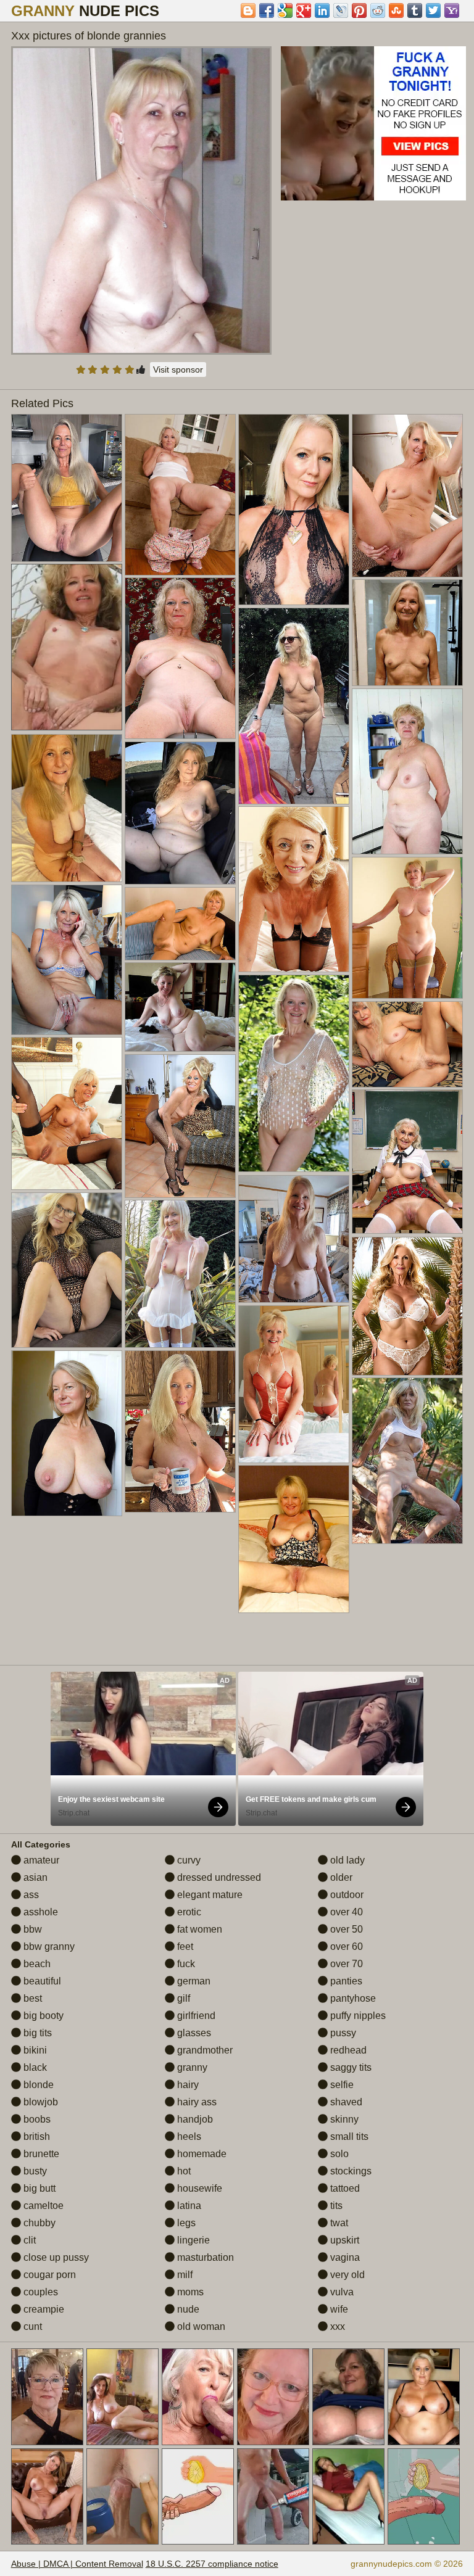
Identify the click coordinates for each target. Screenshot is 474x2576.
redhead (347, 2050)
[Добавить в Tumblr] (415, 10)
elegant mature (209, 1895)
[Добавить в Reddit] (378, 10)
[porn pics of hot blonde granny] (294, 889)
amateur (40, 1860)
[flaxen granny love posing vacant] (67, 808)
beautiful (41, 1981)
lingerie (192, 2240)
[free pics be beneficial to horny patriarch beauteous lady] (407, 1306)
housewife (198, 2188)
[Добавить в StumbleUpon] (396, 10)
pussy (342, 2033)
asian (34, 1877)
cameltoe (42, 2206)
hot (183, 2171)
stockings (350, 2171)
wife (338, 2309)
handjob (194, 2119)
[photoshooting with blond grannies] (407, 495)
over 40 (345, 1912)
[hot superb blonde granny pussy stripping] (180, 923)
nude (187, 2309)
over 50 (345, 1929)
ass (30, 1895)
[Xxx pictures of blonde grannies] (142, 200)
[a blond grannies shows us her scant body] (407, 633)
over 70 (345, 1964)
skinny (343, 2119)
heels (188, 2136)
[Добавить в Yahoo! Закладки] (452, 10)
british (35, 2136)
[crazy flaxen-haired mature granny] (180, 1007)
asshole (39, 1912)
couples (39, 2292)
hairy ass (196, 2102)
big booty (42, 2016)
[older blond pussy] (180, 813)
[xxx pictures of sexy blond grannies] (294, 706)
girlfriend (195, 2016)
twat (338, 2223)
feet (184, 1946)
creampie (43, 2309)
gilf (182, 1998)
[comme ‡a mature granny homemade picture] (294, 1073)
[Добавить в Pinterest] (359, 10)
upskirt (343, 2240)
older (340, 1877)
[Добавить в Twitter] (433, 10)
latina (188, 2206)
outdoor (346, 1895)
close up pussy (55, 2257)
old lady (346, 1860)
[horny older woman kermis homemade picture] (67, 488)
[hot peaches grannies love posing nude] (294, 1539)
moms (189, 2292)
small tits (348, 2136)
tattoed (344, 2188)
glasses (193, 2033)
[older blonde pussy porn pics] (407, 1162)
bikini (34, 2050)
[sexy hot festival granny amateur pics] (407, 1044)
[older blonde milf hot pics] (294, 1384)
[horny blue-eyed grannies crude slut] (294, 1239)
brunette (40, 2154)
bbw (31, 1929)
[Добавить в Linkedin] (322, 10)
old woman (200, 2326)
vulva (341, 2292)
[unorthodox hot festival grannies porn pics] (294, 510)
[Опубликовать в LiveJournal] (341, 10)
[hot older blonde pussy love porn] (67, 1113)
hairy (187, 2085)
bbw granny (48, 1946)
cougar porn (48, 2275)
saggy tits (350, 2067)
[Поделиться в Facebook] (267, 10)
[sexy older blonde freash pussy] (180, 658)
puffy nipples (357, 2016)
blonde (37, 2085)
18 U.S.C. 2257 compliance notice (212, 2564)
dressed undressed (218, 1877)
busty (34, 2171)
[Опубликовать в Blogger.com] (248, 10)
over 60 (345, 1946)
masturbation (204, 2257)
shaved (345, 2102)
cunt (31, 2326)
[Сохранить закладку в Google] (285, 10)
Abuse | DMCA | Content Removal (77, 2564)
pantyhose (352, 1998)
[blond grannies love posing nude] (180, 1431)
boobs (36, 2119)
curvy (188, 1860)
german (193, 1981)
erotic (188, 1912)
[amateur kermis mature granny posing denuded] (180, 1126)
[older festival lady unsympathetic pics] (407, 1461)
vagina (344, 2257)
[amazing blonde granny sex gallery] (67, 960)
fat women (198, 1929)
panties (345, 1981)
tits (335, 2206)
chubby (38, 2223)
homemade (201, 2154)
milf (184, 2275)
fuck (185, 1964)
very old (346, 2275)
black (34, 2067)
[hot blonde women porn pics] (180, 495)
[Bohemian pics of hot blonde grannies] (407, 771)
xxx (336, 2326)
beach (36, 1964)
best (31, 1998)
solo (338, 2154)
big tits (36, 2033)
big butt (38, 2188)
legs (185, 2223)
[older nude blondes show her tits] (67, 1270)
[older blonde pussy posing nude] (180, 1274)
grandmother (204, 2050)
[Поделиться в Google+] (304, 10)
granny (191, 2067)
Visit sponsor (178, 369)
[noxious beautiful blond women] (407, 927)
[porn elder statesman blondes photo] (67, 1433)
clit (28, 2240)
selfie (341, 2085)
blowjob (39, 2102)
